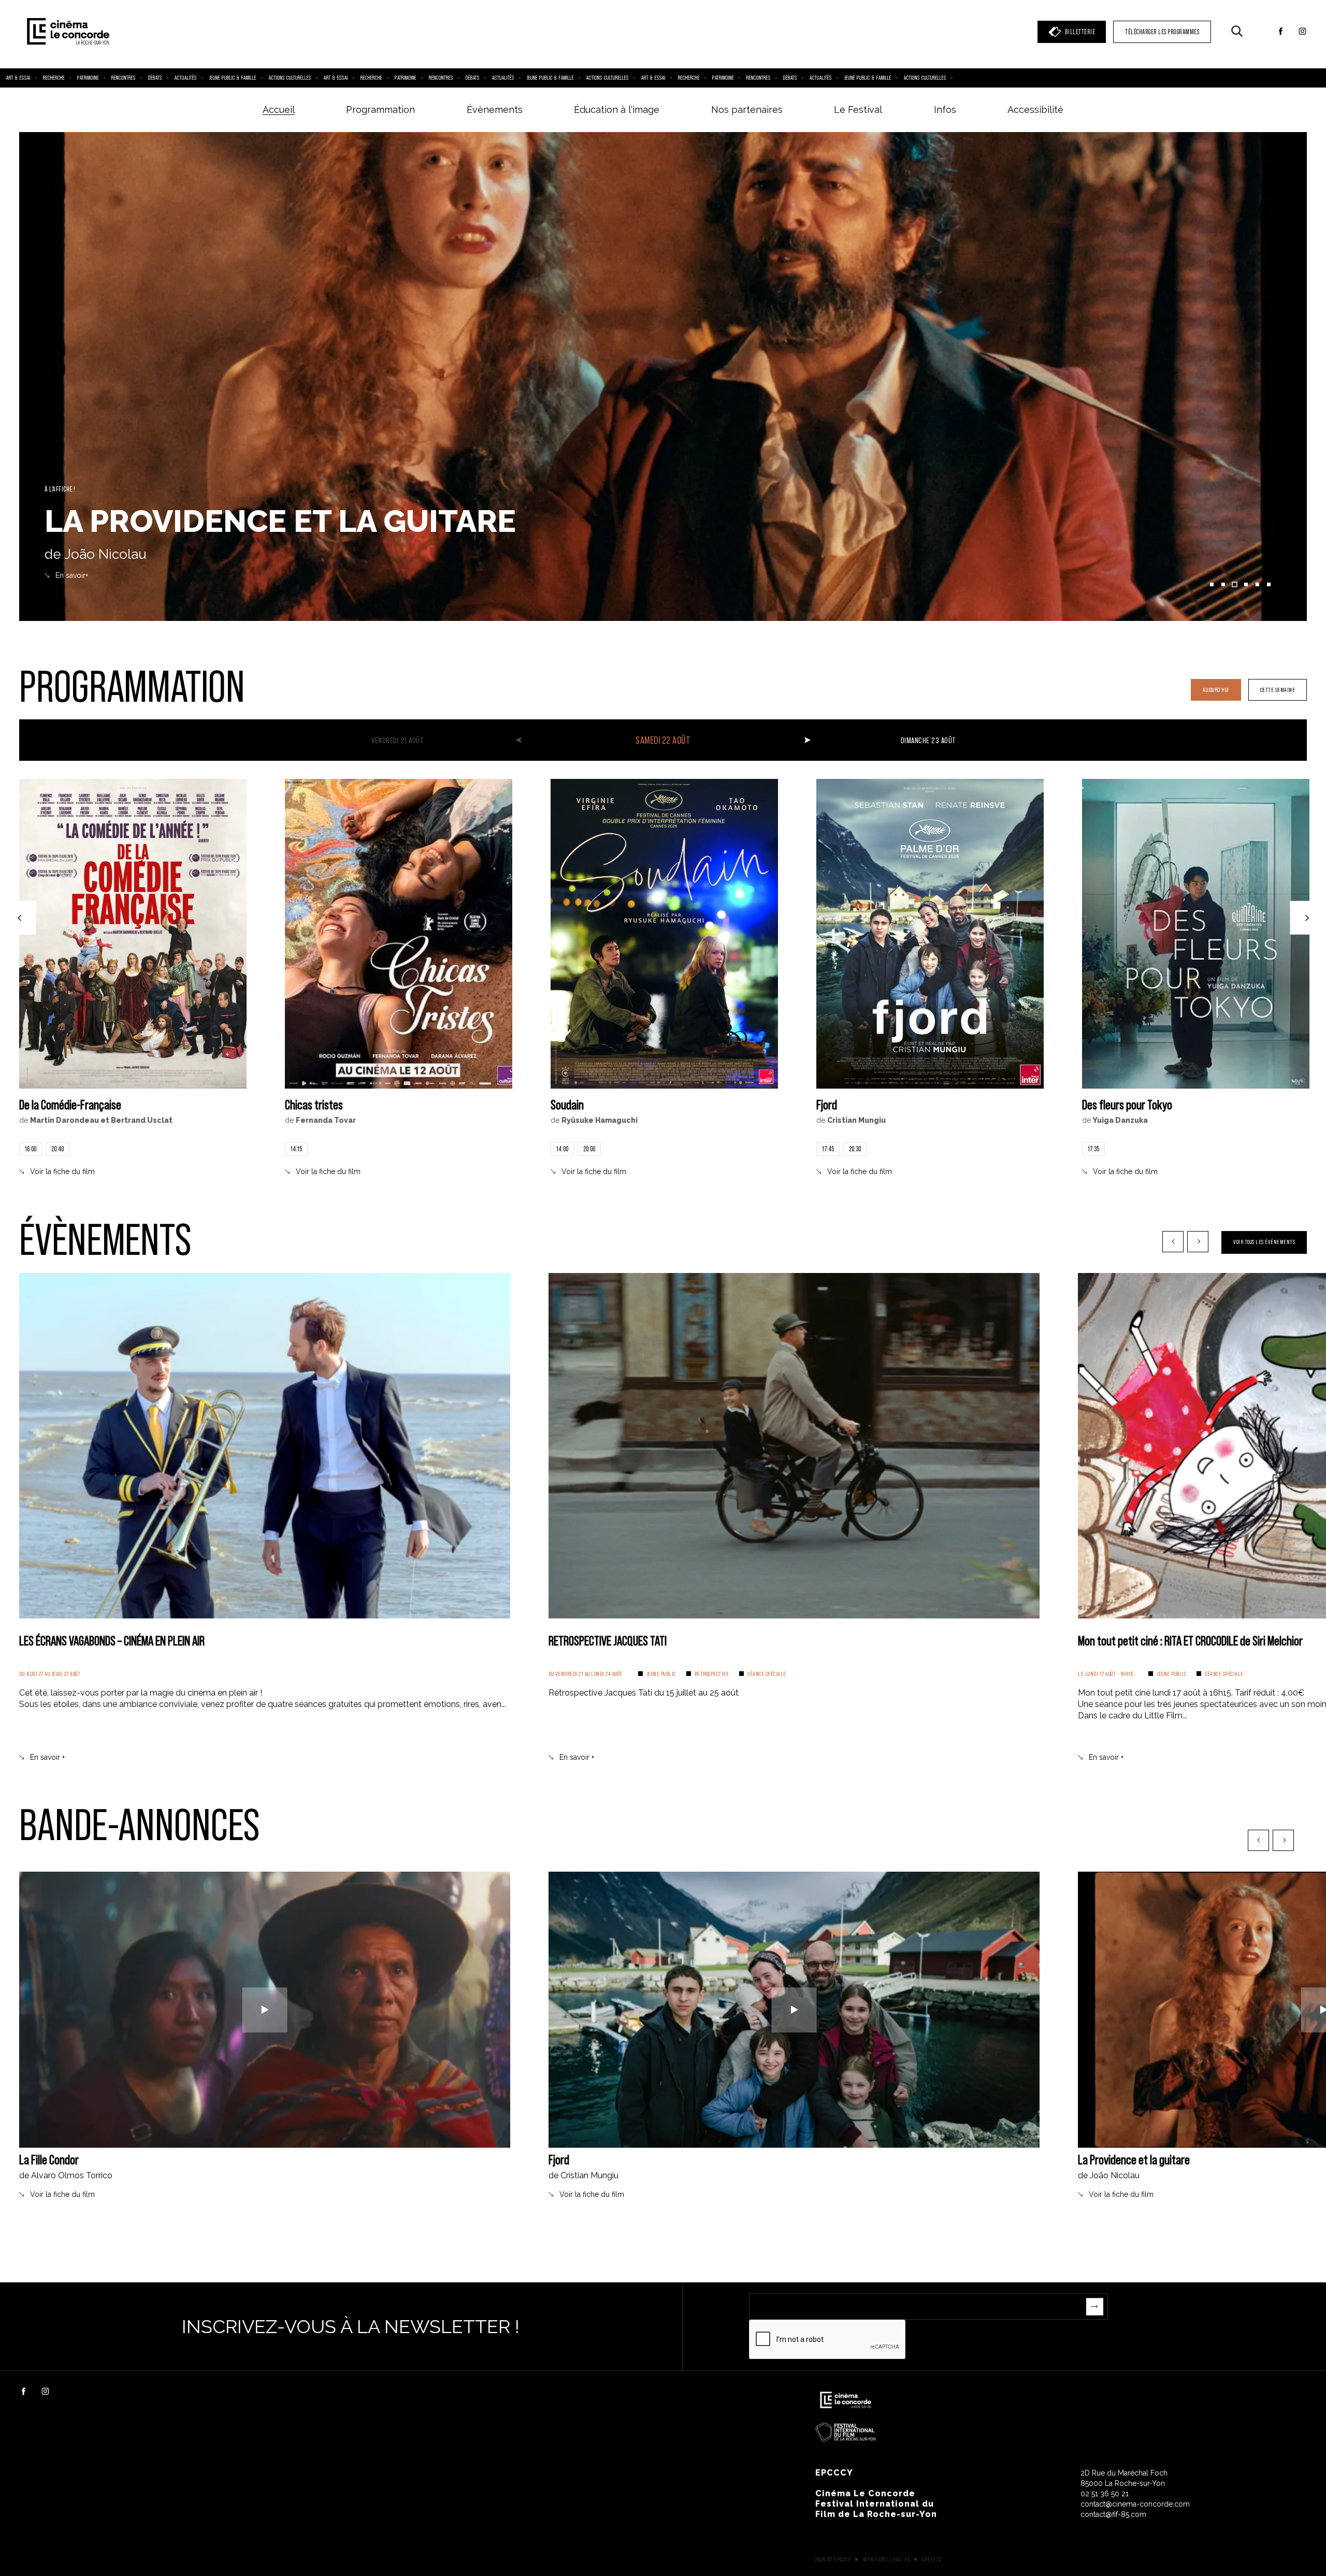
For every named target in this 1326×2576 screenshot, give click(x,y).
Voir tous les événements (1264, 1242)
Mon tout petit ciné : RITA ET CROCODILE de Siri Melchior (1190, 1640)
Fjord (827, 1104)
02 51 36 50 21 (1105, 2494)
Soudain (567, 1104)
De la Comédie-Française (70, 1104)
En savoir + (47, 1757)
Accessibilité (1035, 110)
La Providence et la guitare (1134, 2159)
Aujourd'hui (1216, 690)
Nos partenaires (747, 110)
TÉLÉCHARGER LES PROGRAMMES (1162, 32)
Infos (945, 110)
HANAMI (107, 521)
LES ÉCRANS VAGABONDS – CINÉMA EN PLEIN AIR (112, 1640)
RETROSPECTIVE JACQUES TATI (608, 1640)
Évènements (495, 110)
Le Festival (858, 110)
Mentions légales (887, 2559)
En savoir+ (72, 575)
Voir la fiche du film (62, 1171)
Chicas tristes (314, 1104)
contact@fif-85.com (1113, 2514)
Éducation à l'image (617, 110)
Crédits (932, 2559)
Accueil (279, 110)
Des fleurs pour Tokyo (1127, 1104)
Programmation (380, 110)
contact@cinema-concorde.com (1135, 2504)
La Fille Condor (49, 2159)
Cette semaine (1278, 690)
